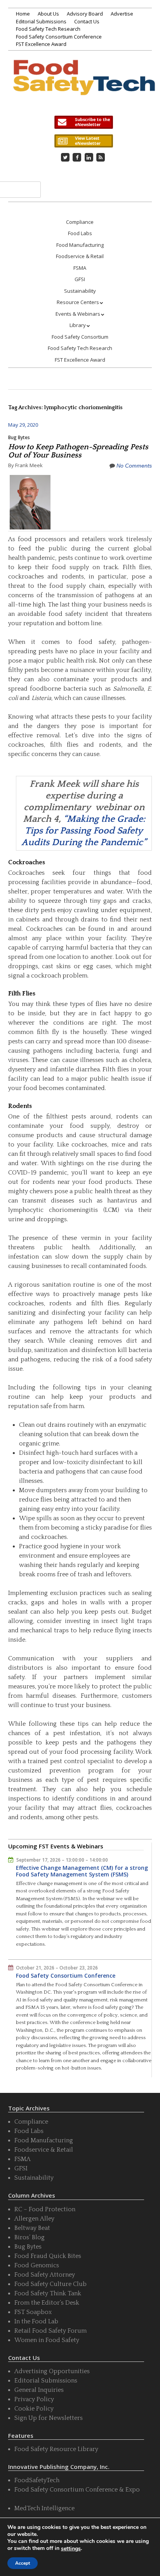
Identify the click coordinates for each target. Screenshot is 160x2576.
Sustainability (80, 291)
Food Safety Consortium (80, 337)
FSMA (80, 268)
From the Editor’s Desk (47, 2303)
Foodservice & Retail (80, 256)
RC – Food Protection (45, 2209)
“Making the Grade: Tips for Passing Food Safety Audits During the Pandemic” (84, 831)
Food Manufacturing (80, 245)
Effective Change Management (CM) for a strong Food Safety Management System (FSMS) (82, 1871)
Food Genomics (37, 2265)
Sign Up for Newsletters (49, 2418)
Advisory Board (85, 14)
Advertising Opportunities (52, 2371)
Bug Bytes (19, 437)
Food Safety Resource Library (56, 2449)
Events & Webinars (78, 314)
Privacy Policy (34, 2399)
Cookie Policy (34, 2409)
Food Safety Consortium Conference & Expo (77, 2490)
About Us (48, 14)
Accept (23, 2563)
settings (71, 2549)
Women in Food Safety (47, 2340)
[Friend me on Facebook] (77, 157)
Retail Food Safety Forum (50, 2331)
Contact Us (87, 21)
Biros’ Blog (30, 2237)
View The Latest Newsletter (83, 141)
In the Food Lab (36, 2321)
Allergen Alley (34, 2219)
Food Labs (80, 233)
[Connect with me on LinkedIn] (89, 157)
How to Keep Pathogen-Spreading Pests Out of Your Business (78, 451)
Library (78, 325)
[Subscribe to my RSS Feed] (101, 157)
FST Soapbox (33, 2312)
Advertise (122, 14)
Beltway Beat (32, 2228)
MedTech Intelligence (44, 2508)
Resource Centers (78, 302)
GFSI (80, 279)
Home (23, 14)
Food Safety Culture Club (50, 2284)
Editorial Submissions (41, 21)
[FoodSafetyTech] (84, 85)
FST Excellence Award (41, 44)
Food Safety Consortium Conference (59, 37)
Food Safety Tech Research (48, 29)
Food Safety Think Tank (48, 2293)
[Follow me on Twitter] (65, 157)
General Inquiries (39, 2390)
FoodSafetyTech (37, 2480)
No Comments (134, 466)
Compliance (80, 222)
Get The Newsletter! (83, 122)
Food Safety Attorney (45, 2275)
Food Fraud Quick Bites (48, 2256)
